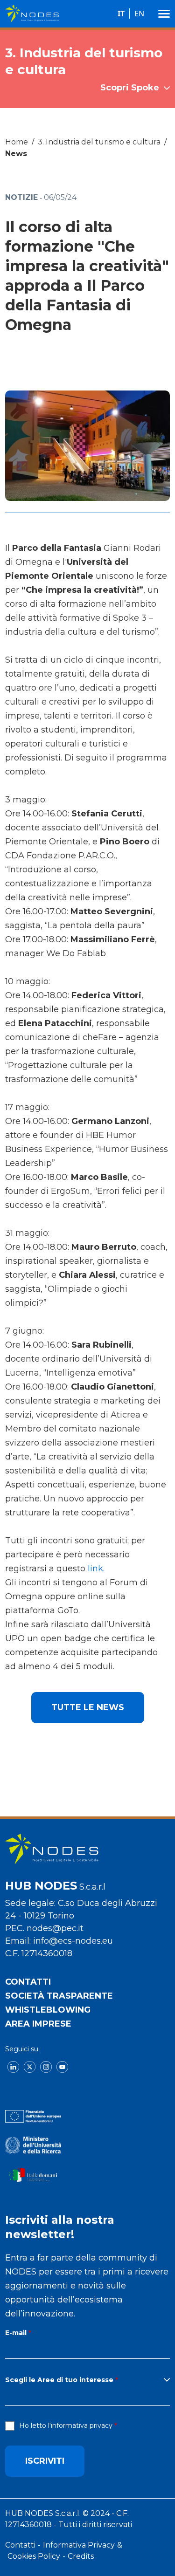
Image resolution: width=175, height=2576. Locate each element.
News (16, 154)
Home (17, 142)
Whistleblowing (48, 2010)
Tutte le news (88, 1707)
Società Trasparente (59, 1996)
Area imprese (38, 2024)
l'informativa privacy (80, 2425)
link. (96, 1569)
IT (121, 14)
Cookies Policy (34, 2556)
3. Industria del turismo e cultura (99, 142)
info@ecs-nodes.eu (73, 1941)
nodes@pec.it (55, 1928)
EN (139, 14)
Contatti (28, 1982)
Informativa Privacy (79, 2545)
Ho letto (66, 2425)
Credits (81, 2556)
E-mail (16, 2333)
